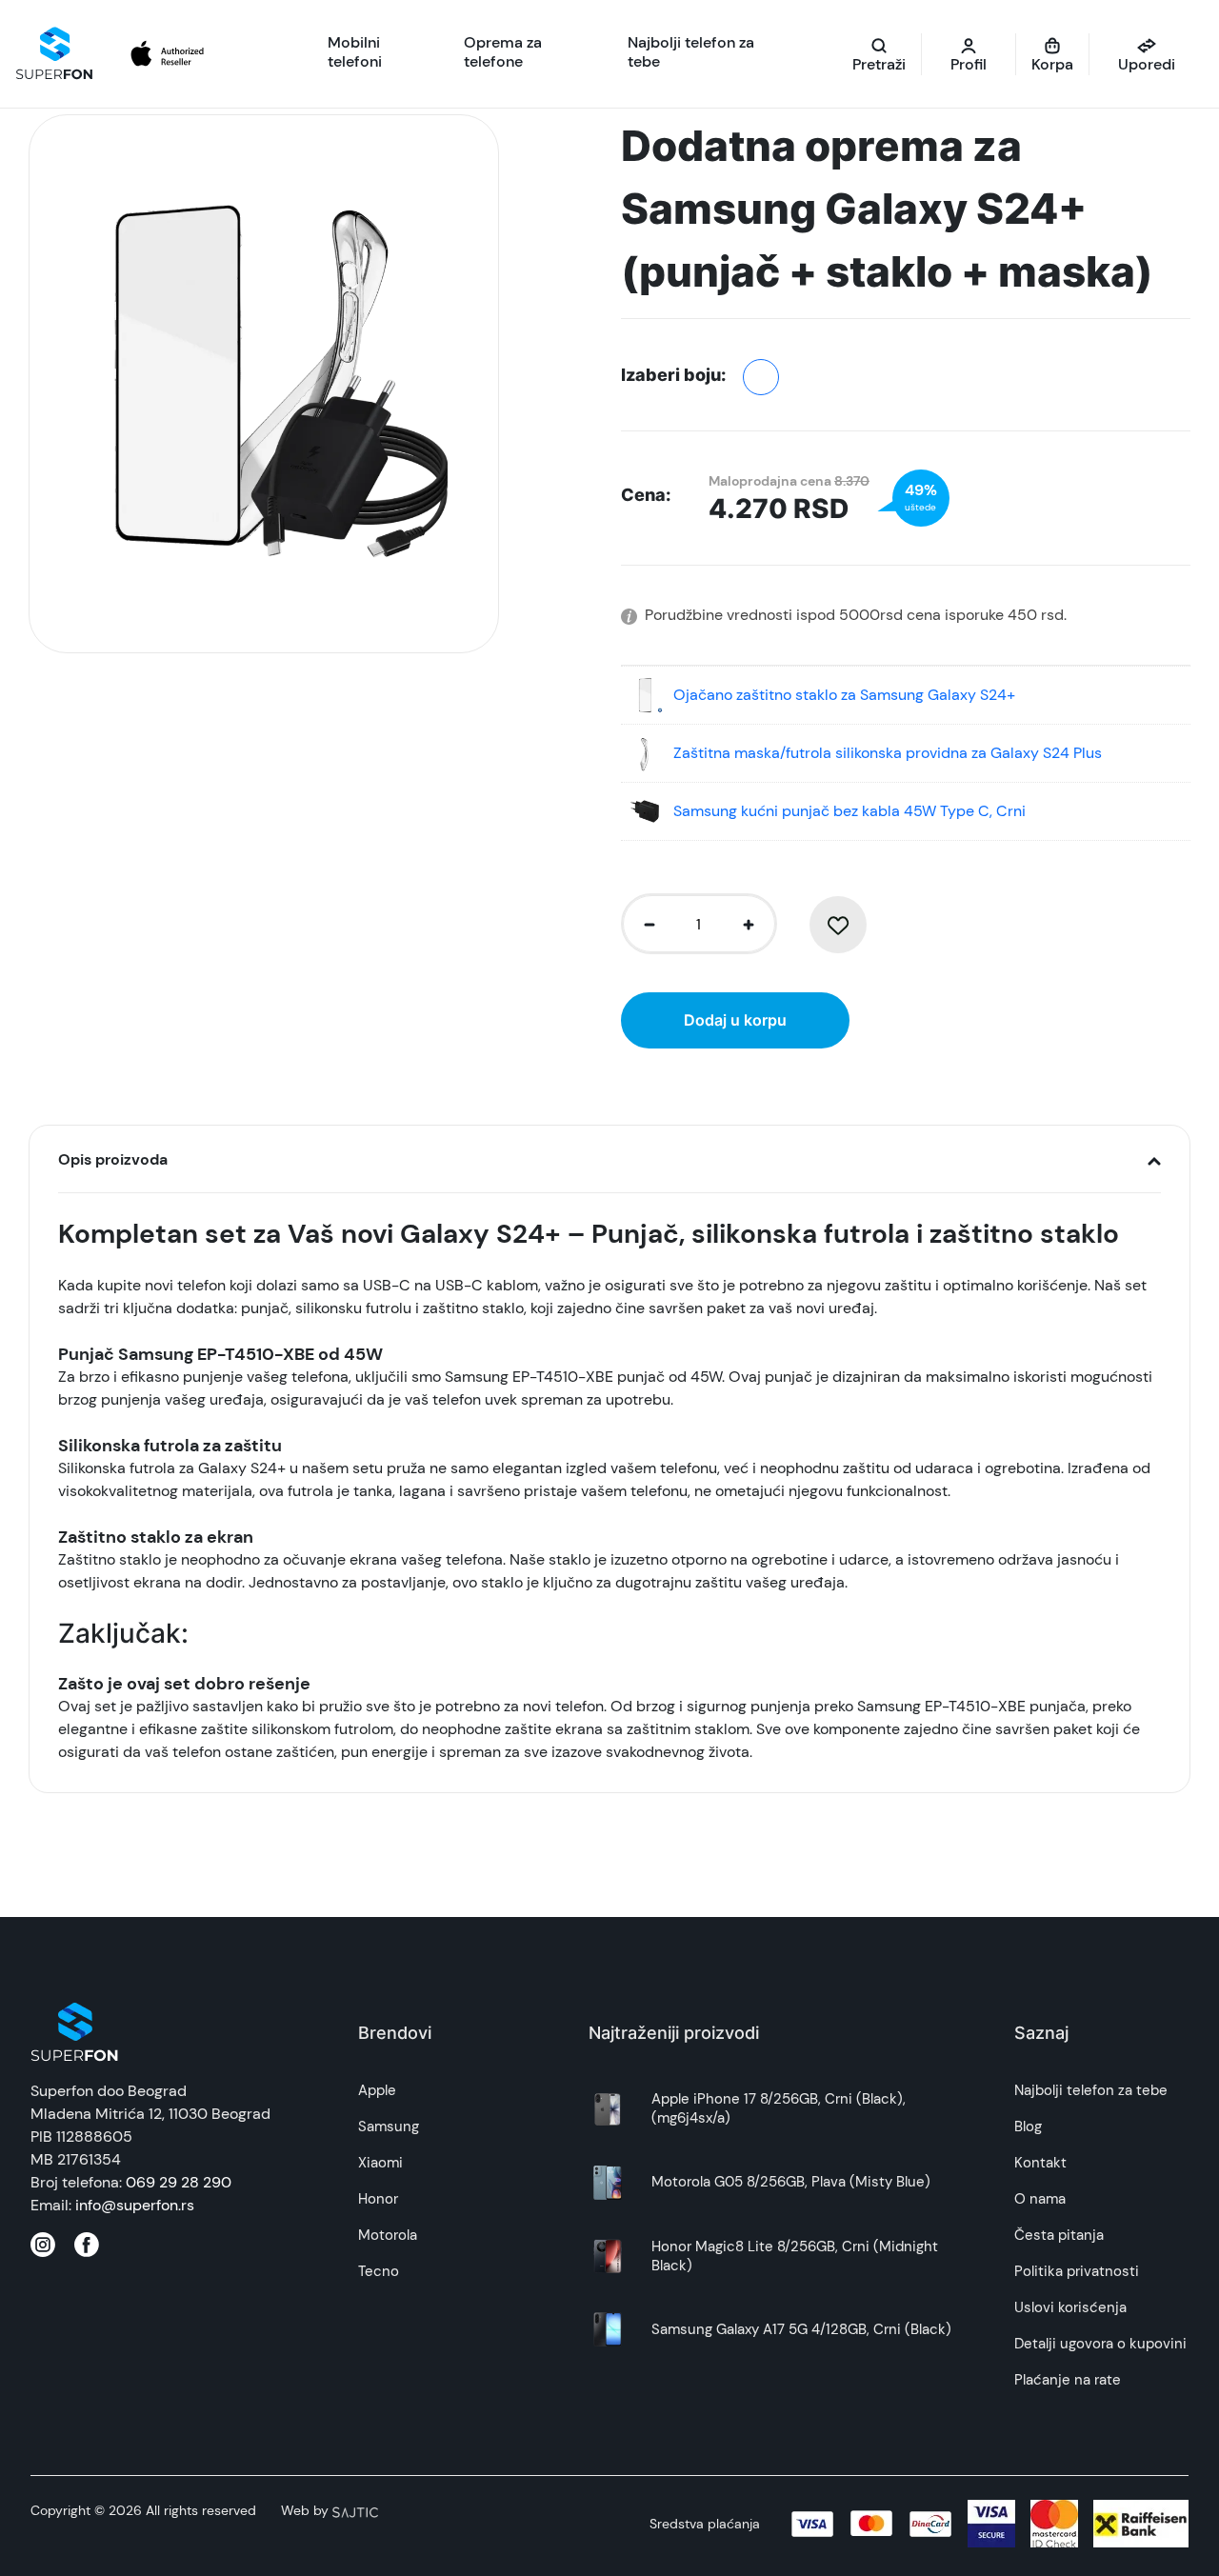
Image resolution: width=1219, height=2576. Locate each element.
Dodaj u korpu (735, 1020)
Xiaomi (380, 2163)
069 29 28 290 (179, 2182)
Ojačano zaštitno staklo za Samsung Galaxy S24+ (844, 695)
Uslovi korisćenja (1070, 2307)
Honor (378, 2199)
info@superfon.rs (135, 2205)
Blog (1028, 2127)
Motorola (388, 2235)
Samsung (389, 2127)
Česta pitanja (1059, 2235)
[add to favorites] (838, 925)
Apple (377, 2090)
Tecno (379, 2271)
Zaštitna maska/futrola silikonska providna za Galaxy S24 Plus (888, 753)
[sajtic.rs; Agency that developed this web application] (355, 2510)
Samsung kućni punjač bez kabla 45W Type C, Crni (849, 811)
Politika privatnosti (1077, 2271)
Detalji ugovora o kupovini (1100, 2344)
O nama (1040, 2199)
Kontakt (1040, 2163)
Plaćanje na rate (1068, 2380)
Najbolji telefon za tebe (1091, 2090)
